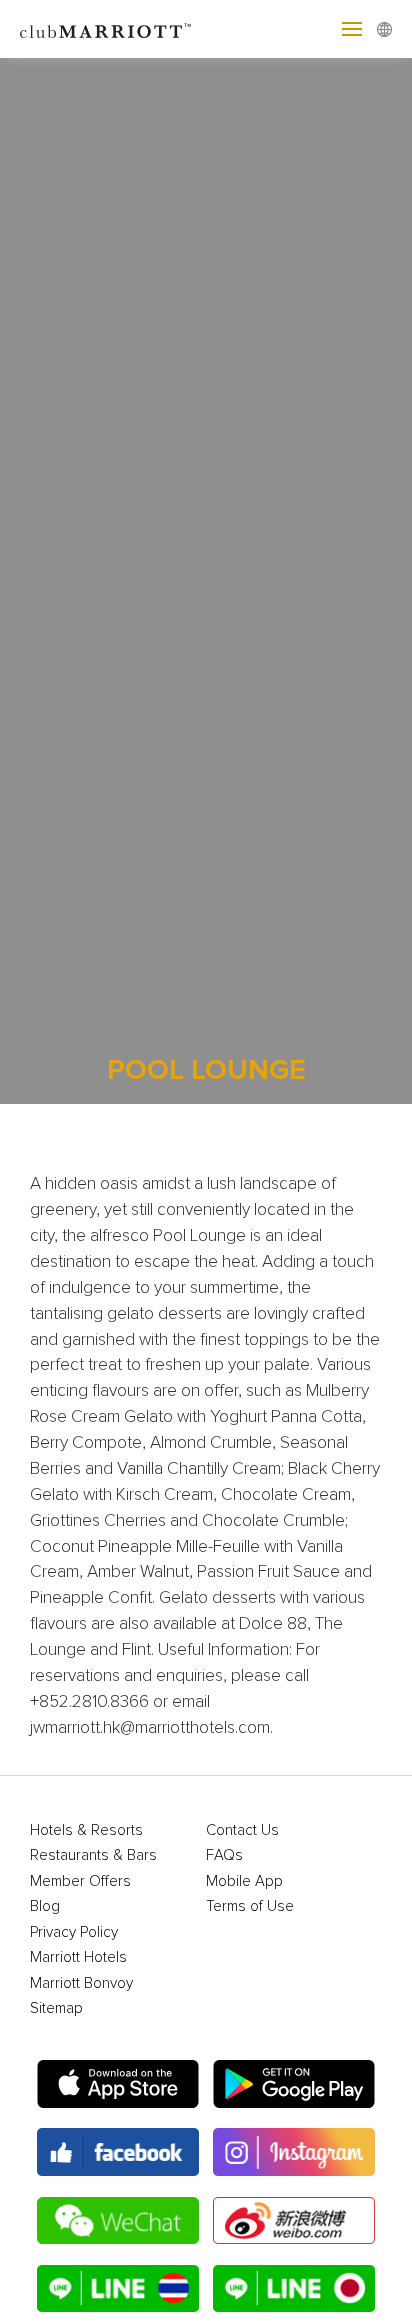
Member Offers (80, 1881)
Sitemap (56, 2008)
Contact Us (242, 1830)
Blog (45, 1906)
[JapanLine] (294, 2289)
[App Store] (118, 2084)
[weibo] (294, 2221)
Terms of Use (250, 1906)
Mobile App (244, 1881)
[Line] (118, 2289)
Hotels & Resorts (86, 1830)
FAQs (224, 1855)
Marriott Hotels (78, 1957)
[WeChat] (118, 2221)
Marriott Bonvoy (81, 1983)
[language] (384, 29)
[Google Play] (294, 2084)
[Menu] (352, 29)
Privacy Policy (74, 1932)
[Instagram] (294, 2152)
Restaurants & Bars (93, 1855)
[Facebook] (118, 2152)
